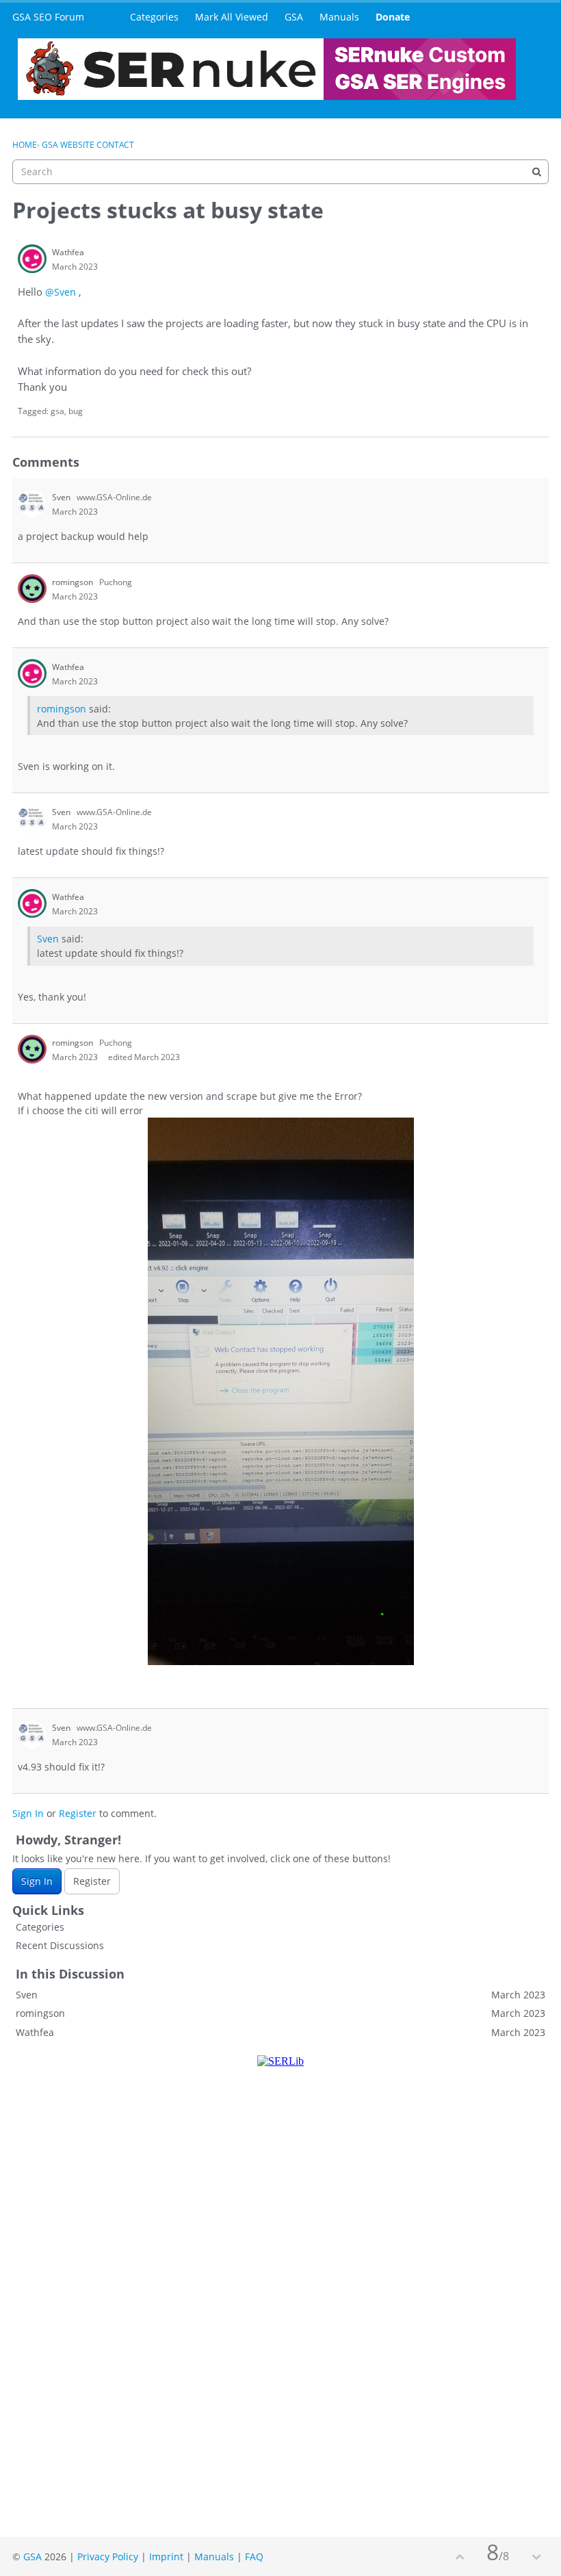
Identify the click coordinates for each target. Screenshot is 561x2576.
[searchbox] (280, 172)
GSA (294, 17)
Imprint (166, 2556)
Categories (154, 17)
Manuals (339, 17)
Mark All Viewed (232, 17)
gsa (57, 411)
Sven (48, 939)
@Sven (61, 292)
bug (76, 411)
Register (78, 1813)
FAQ (254, 2556)
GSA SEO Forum (48, 17)
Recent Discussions (60, 1945)
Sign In (28, 1813)
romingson (62, 709)
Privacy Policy (108, 2556)
